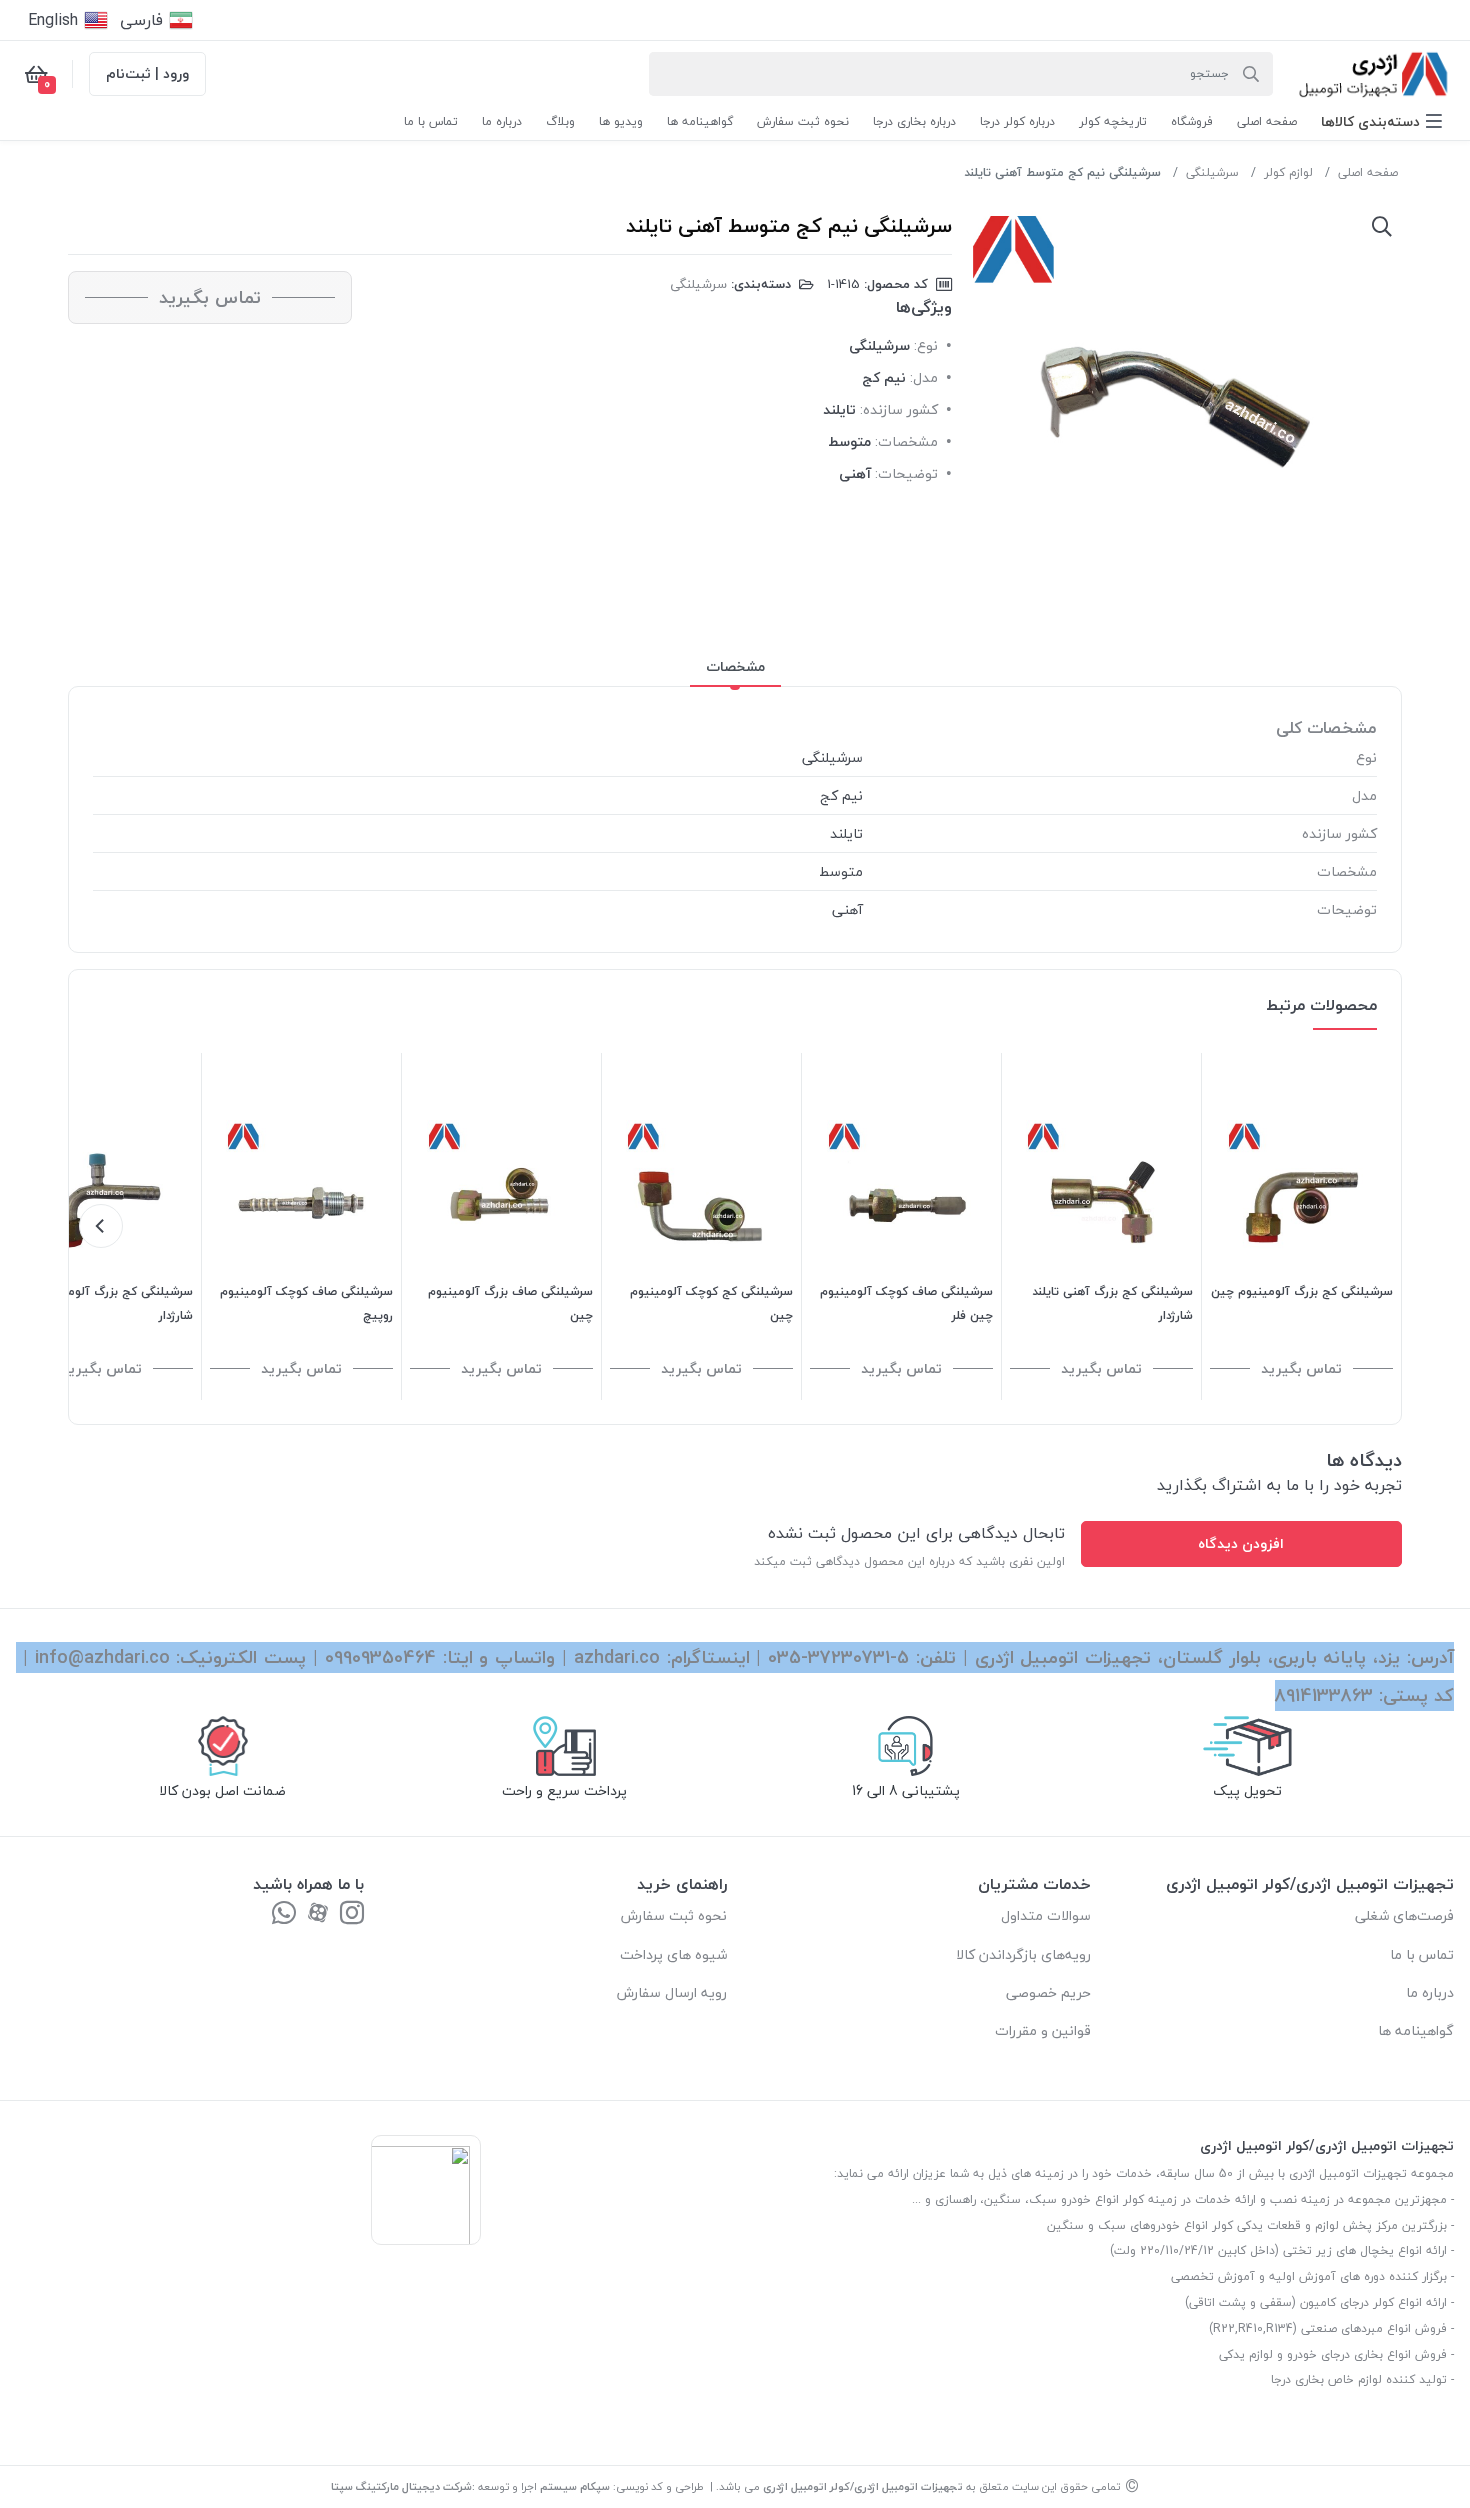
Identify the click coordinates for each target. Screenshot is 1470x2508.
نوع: (926, 345)
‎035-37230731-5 (838, 1657)
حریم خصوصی (1048, 1992)
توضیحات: (906, 473)
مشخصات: (906, 441)
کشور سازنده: (899, 409)
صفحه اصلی (1368, 172)
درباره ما (1430, 1992)
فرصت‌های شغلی (1404, 1915)
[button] (1381, 121)
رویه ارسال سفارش (672, 1992)
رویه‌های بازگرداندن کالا (1023, 1954)
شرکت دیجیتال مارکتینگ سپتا (401, 2486)
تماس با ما (1422, 1954)
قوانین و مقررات (1043, 2030)
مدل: (924, 377)
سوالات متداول (1046, 1915)
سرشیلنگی (1212, 172)
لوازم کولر (1288, 172)
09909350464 (380, 1657)
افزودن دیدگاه (1241, 1543)
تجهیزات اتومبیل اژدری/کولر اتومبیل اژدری (863, 2486)
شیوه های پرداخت (673, 1954)
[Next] (101, 1226)
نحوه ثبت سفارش (674, 1915)
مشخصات (735, 666)
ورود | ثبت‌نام (147, 73)
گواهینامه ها (1416, 2030)
